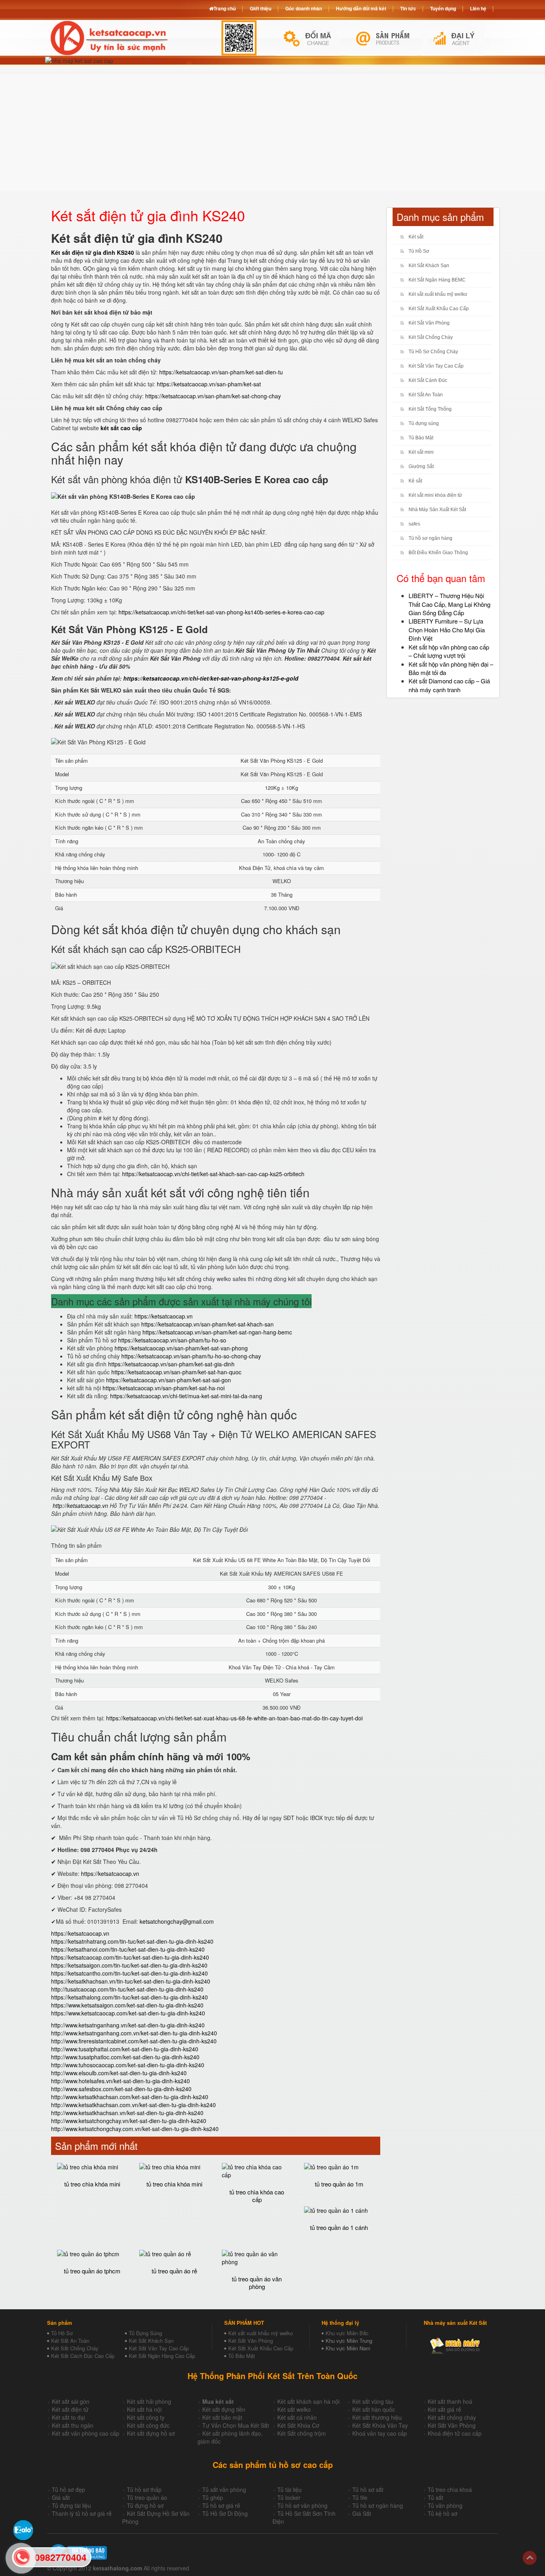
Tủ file (360, 2497)
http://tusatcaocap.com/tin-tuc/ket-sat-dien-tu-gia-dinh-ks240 (127, 1989)
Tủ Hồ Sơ (419, 251)
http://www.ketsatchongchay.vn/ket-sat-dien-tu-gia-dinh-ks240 (129, 2121)
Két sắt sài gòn (71, 2401)
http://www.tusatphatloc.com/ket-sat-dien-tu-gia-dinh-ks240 (125, 2057)
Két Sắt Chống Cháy (431, 337)
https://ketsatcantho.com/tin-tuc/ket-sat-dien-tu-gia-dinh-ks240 (129, 1973)
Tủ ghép (213, 2497)
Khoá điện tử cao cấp (455, 2433)
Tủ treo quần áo (147, 2497)
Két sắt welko (294, 2409)
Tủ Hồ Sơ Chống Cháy (433, 352)
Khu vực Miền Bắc (347, 2333)
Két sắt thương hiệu (377, 2417)
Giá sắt (61, 2497)
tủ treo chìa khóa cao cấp (257, 2196)
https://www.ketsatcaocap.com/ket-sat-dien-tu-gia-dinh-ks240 (128, 2013)
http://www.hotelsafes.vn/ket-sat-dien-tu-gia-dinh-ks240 (120, 2081)
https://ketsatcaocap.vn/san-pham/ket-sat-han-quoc (176, 1372)
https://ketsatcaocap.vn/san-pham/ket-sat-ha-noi (164, 1388)
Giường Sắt (421, 466)
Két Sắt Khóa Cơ (298, 2425)
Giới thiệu (261, 8)
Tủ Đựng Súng (145, 2333)
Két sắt (416, 237)
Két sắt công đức (148, 2425)
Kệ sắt (415, 481)
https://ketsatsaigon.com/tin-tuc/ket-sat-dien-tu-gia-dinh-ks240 (129, 1965)
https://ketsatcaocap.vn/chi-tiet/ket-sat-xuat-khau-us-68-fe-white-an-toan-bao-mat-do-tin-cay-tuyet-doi (234, 1718)
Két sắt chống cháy (452, 2417)
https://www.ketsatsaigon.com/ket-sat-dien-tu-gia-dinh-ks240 (127, 2005)
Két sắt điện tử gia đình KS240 (93, 252)
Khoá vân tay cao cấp (380, 2433)
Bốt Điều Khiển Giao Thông (438, 553)
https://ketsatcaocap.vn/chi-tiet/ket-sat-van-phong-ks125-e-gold (211, 678)
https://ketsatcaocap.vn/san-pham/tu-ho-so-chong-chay (191, 1356)
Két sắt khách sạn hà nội (308, 2401)
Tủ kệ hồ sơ (442, 2513)
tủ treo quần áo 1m (339, 2184)
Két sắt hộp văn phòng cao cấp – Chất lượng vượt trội (449, 651)
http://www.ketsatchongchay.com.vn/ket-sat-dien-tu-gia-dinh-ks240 (135, 2129)
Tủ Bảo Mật (421, 438)
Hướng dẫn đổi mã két (361, 8)
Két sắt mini (421, 452)
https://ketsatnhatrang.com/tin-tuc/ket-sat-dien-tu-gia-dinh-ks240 (132, 1941)
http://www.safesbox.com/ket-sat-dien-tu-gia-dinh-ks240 (121, 2089)
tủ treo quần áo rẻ (174, 2271)
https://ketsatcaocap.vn (164, 1316)
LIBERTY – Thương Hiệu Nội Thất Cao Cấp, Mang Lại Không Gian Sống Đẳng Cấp (449, 604)
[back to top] (530, 2558)
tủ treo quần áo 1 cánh (339, 2227)
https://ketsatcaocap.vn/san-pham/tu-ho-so (172, 1340)
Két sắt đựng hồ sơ (151, 2433)
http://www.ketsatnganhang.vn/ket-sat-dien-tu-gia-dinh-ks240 (128, 2025)
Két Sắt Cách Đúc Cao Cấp (83, 2356)
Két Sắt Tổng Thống (430, 409)
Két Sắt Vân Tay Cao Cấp (436, 366)
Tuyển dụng (443, 8)
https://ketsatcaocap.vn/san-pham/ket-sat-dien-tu (221, 372)
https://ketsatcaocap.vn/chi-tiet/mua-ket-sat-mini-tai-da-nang (186, 1396)
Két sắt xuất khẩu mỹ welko (438, 294)
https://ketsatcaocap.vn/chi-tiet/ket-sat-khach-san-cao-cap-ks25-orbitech (213, 1174)
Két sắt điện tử (70, 2409)
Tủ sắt (435, 2497)
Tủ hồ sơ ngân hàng (430, 538)
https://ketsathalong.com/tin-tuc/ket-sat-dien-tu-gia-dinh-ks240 (129, 1997)
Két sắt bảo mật (222, 2417)
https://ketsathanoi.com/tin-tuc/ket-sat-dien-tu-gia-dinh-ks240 (128, 1949)
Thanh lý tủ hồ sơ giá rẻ (82, 2513)
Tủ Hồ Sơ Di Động (225, 2513)
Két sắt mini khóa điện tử (435, 495)
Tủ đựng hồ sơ (145, 2505)
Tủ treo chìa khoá (450, 2489)
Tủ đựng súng (424, 423)
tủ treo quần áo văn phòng (257, 2283)
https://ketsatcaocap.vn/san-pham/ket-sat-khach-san (207, 1324)
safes (414, 524)
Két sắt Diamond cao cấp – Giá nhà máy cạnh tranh (449, 685)
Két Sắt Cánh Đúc (428, 380)
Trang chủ (225, 8)
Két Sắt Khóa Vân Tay (380, 2425)
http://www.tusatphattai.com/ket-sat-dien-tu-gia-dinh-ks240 (125, 2049)
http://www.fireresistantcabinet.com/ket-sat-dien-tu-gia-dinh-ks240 (134, 2041)
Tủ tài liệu (289, 2489)
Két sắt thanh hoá (450, 2401)
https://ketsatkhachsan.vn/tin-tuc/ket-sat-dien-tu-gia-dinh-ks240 (131, 1981)
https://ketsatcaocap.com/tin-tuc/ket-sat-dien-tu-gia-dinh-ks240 (130, 1957)
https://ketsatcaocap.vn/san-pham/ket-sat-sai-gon (169, 1380)
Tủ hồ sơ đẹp (68, 2489)
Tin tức (408, 8)
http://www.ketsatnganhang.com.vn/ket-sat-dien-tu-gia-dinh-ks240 (134, 2033)
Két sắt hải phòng (149, 2401)
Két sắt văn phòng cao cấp (86, 2433)
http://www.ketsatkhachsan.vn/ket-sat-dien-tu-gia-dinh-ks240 (127, 2113)
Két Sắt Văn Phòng (429, 323)
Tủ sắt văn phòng (224, 2489)
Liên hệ (478, 8)
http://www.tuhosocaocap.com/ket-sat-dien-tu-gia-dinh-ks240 (128, 2065)
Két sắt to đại (68, 2417)
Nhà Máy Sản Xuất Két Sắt (437, 510)
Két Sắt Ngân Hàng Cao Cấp (162, 2356)
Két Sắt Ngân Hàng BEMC (437, 280)
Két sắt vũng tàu (373, 2401)
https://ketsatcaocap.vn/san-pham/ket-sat (209, 384)
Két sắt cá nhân (297, 2417)
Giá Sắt (362, 2513)
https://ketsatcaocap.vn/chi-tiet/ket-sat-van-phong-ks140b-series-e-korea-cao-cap (221, 612)
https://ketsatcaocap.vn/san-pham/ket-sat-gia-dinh (171, 1364)
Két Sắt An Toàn (426, 395)
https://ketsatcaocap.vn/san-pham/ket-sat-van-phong (181, 1348)
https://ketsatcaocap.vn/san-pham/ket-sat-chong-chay (213, 396)
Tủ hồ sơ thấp (144, 2489)
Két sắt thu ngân (73, 2425)
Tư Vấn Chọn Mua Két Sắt (236, 2425)
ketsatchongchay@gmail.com (177, 1921)
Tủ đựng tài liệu (71, 2505)
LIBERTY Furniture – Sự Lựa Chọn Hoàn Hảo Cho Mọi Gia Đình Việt (447, 630)
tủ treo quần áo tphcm (92, 2271)
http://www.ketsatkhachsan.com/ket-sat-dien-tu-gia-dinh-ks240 (130, 2097)
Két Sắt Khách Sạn (429, 266)
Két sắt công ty (146, 2417)
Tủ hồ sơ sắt (368, 2489)
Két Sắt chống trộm (302, 2433)
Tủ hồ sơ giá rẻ (221, 2505)
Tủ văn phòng (445, 2505)
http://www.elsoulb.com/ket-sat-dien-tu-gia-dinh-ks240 (119, 2073)
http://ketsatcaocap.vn (80, 1505)
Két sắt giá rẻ (444, 2409)
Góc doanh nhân (304, 8)
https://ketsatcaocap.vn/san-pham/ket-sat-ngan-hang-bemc (217, 1332)
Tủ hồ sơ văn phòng (302, 2505)
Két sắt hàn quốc (374, 2409)
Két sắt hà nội (144, 2409)
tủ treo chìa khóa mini (92, 2184)
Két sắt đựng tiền (224, 2409)
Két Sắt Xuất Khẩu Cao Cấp (439, 309)
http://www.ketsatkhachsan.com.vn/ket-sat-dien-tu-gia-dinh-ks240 (133, 2105)
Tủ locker (289, 2497)
